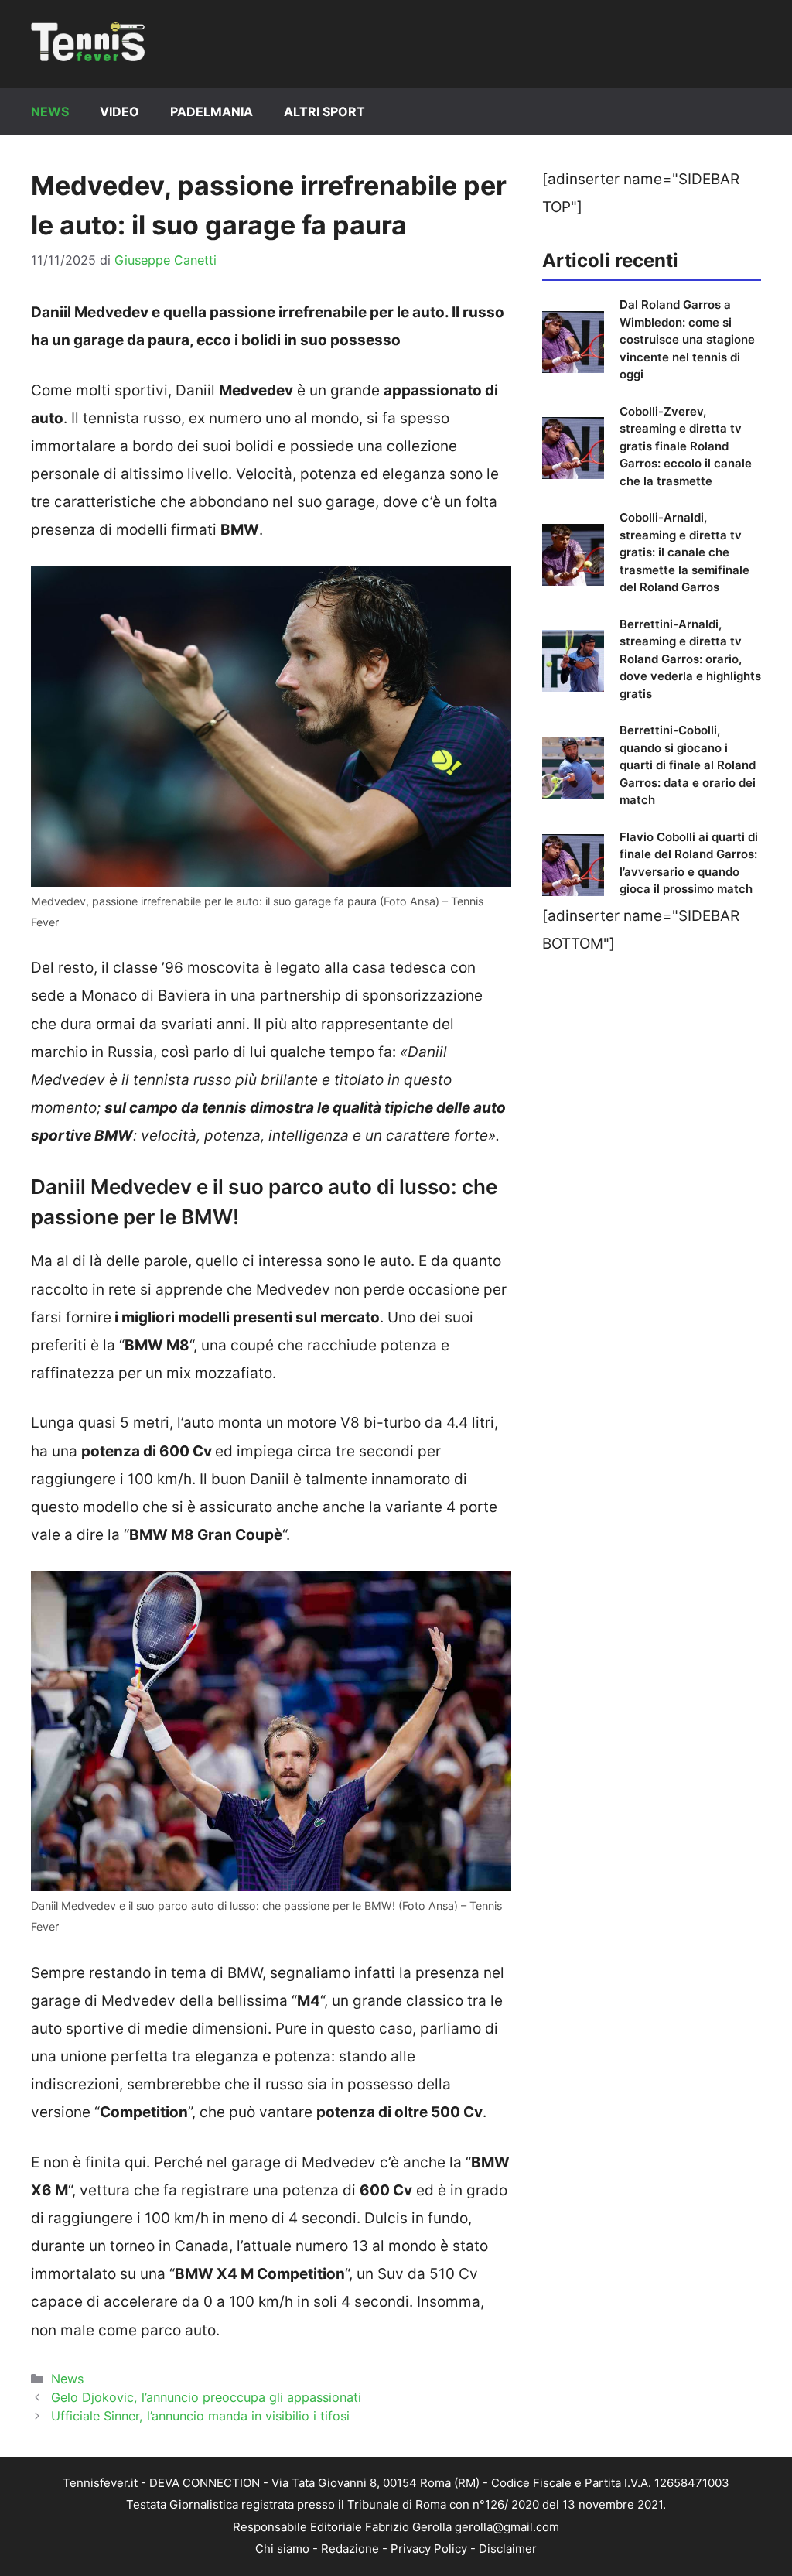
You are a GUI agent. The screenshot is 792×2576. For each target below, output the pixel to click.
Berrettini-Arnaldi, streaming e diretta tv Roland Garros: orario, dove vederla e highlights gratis (690, 659)
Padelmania (212, 111)
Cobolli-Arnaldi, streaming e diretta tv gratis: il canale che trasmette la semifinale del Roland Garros (684, 552)
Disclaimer (508, 2549)
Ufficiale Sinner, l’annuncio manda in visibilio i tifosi (200, 2416)
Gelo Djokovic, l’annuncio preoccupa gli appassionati (206, 2397)
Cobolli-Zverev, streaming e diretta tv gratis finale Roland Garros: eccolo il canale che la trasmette (686, 446)
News (50, 111)
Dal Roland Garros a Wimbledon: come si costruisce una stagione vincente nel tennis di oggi (687, 339)
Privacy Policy (429, 2549)
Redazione (350, 2549)
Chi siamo (282, 2549)
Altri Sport (324, 111)
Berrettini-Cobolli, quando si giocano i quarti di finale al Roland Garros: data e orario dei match (688, 765)
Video (119, 111)
